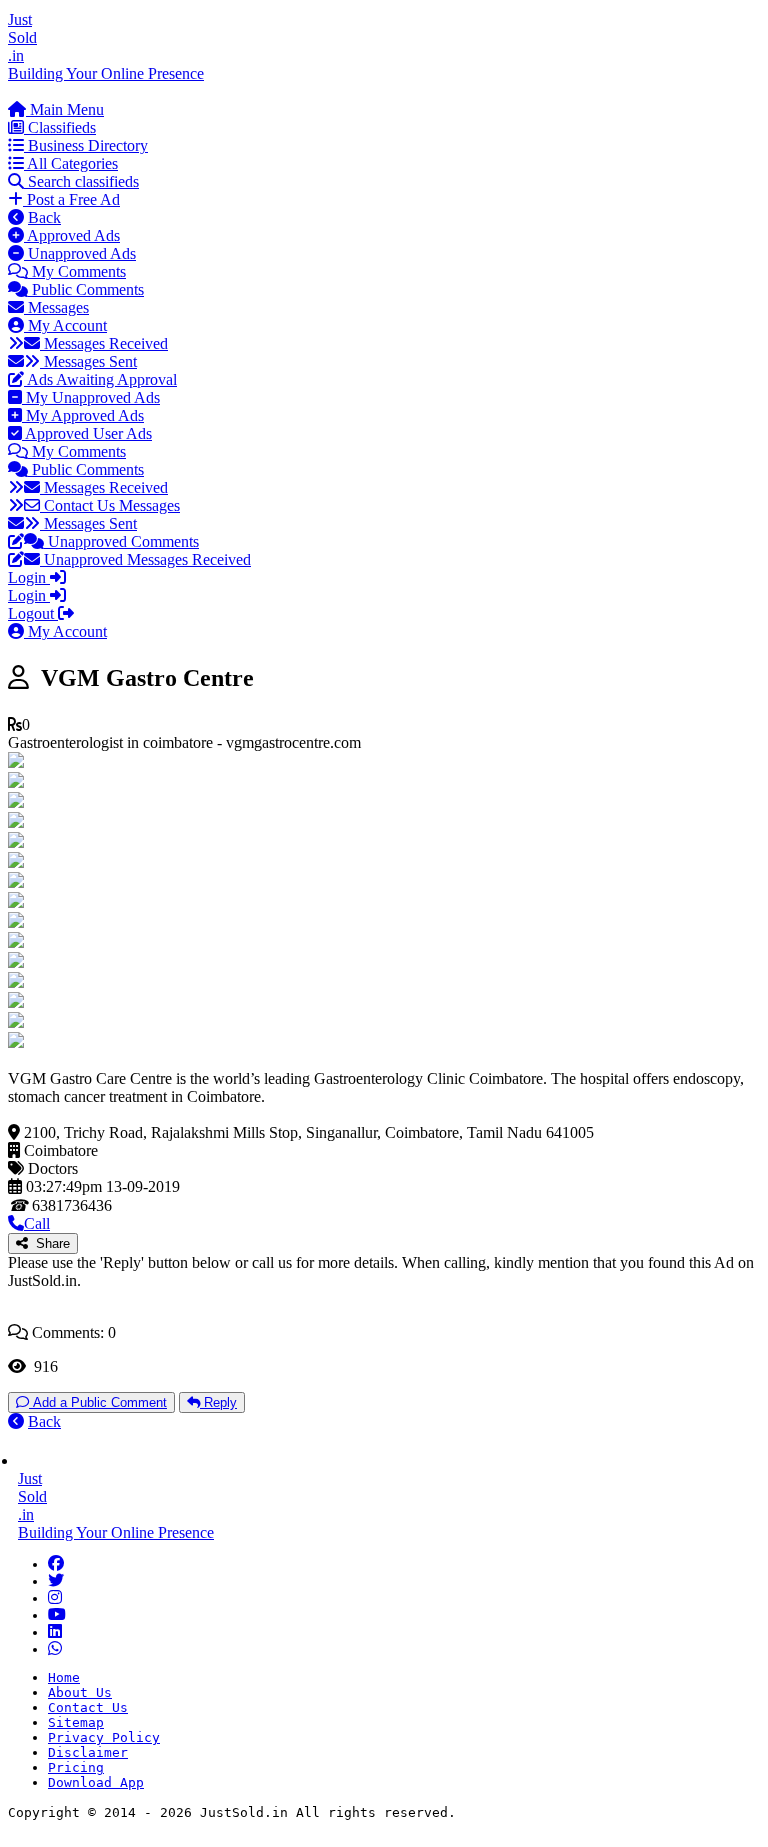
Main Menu (65, 109)
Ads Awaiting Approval (100, 379)
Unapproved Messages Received (145, 559)
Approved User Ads (87, 433)
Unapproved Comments (121, 541)
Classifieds (60, 127)
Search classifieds (81, 181)
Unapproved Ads (80, 253)
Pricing (76, 1767)
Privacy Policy (104, 1737)
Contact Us (88, 1707)
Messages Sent (88, 361)
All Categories (71, 163)
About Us (80, 1692)
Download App (96, 1782)
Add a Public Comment (98, 1402)
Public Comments (86, 289)
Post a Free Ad (71, 199)
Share (49, 1243)
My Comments (77, 271)
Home (64, 1677)
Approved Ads (72, 235)
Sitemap (76, 1722)
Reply (218, 1402)
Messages (56, 307)
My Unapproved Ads (91, 397)
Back (44, 217)
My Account (65, 325)
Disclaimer (88, 1752)
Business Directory (86, 145)
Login (29, 577)
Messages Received (104, 343)
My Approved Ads (83, 415)
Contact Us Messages (110, 505)
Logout (33, 613)
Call (37, 1223)
